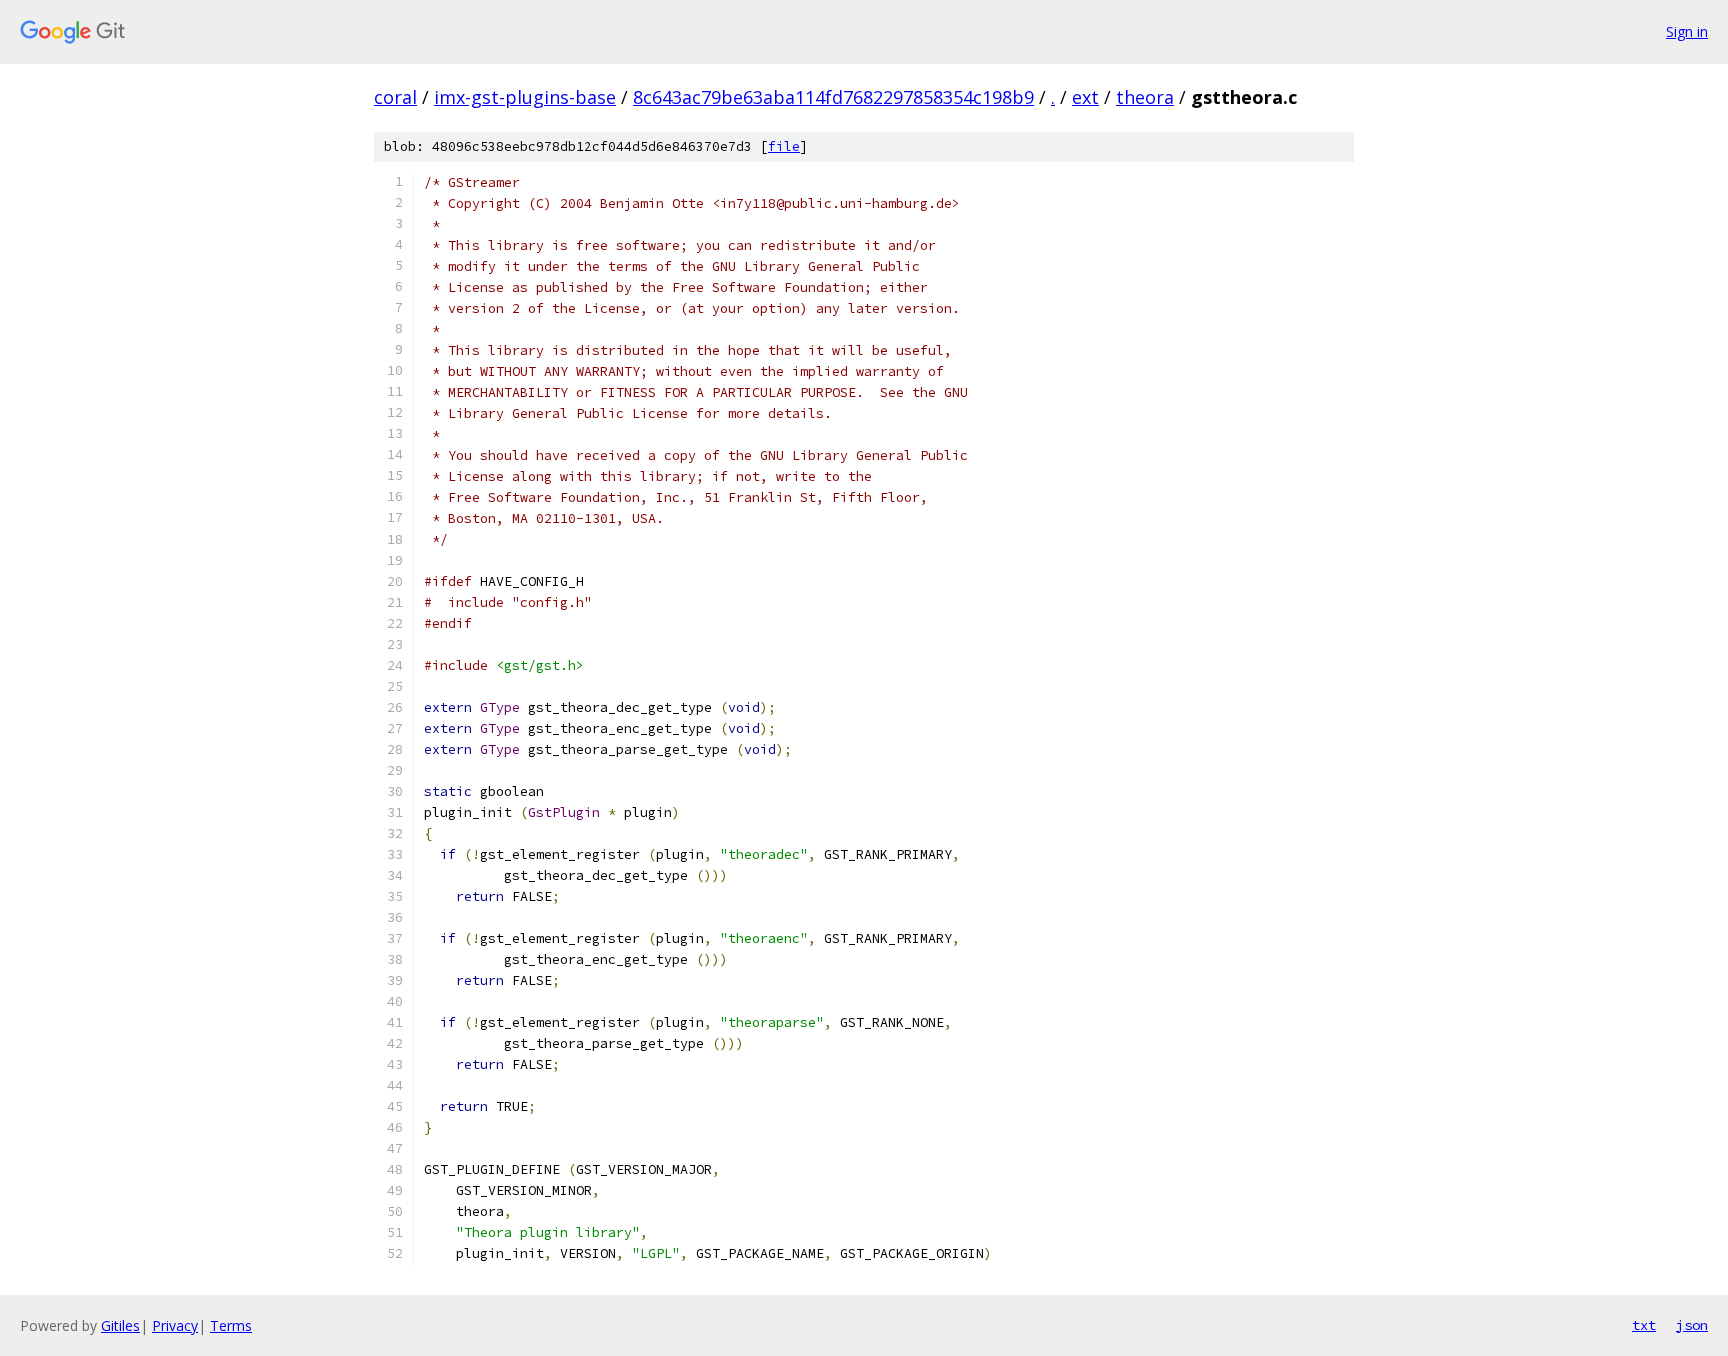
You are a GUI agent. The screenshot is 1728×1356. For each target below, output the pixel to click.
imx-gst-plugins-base (525, 97)
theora (1145, 97)
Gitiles (120, 1325)
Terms (231, 1325)
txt (1644, 1325)
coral (395, 97)
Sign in (1687, 31)
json (1692, 1325)
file (784, 146)
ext (1085, 97)
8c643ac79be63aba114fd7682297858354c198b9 (833, 97)
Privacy (175, 1325)
